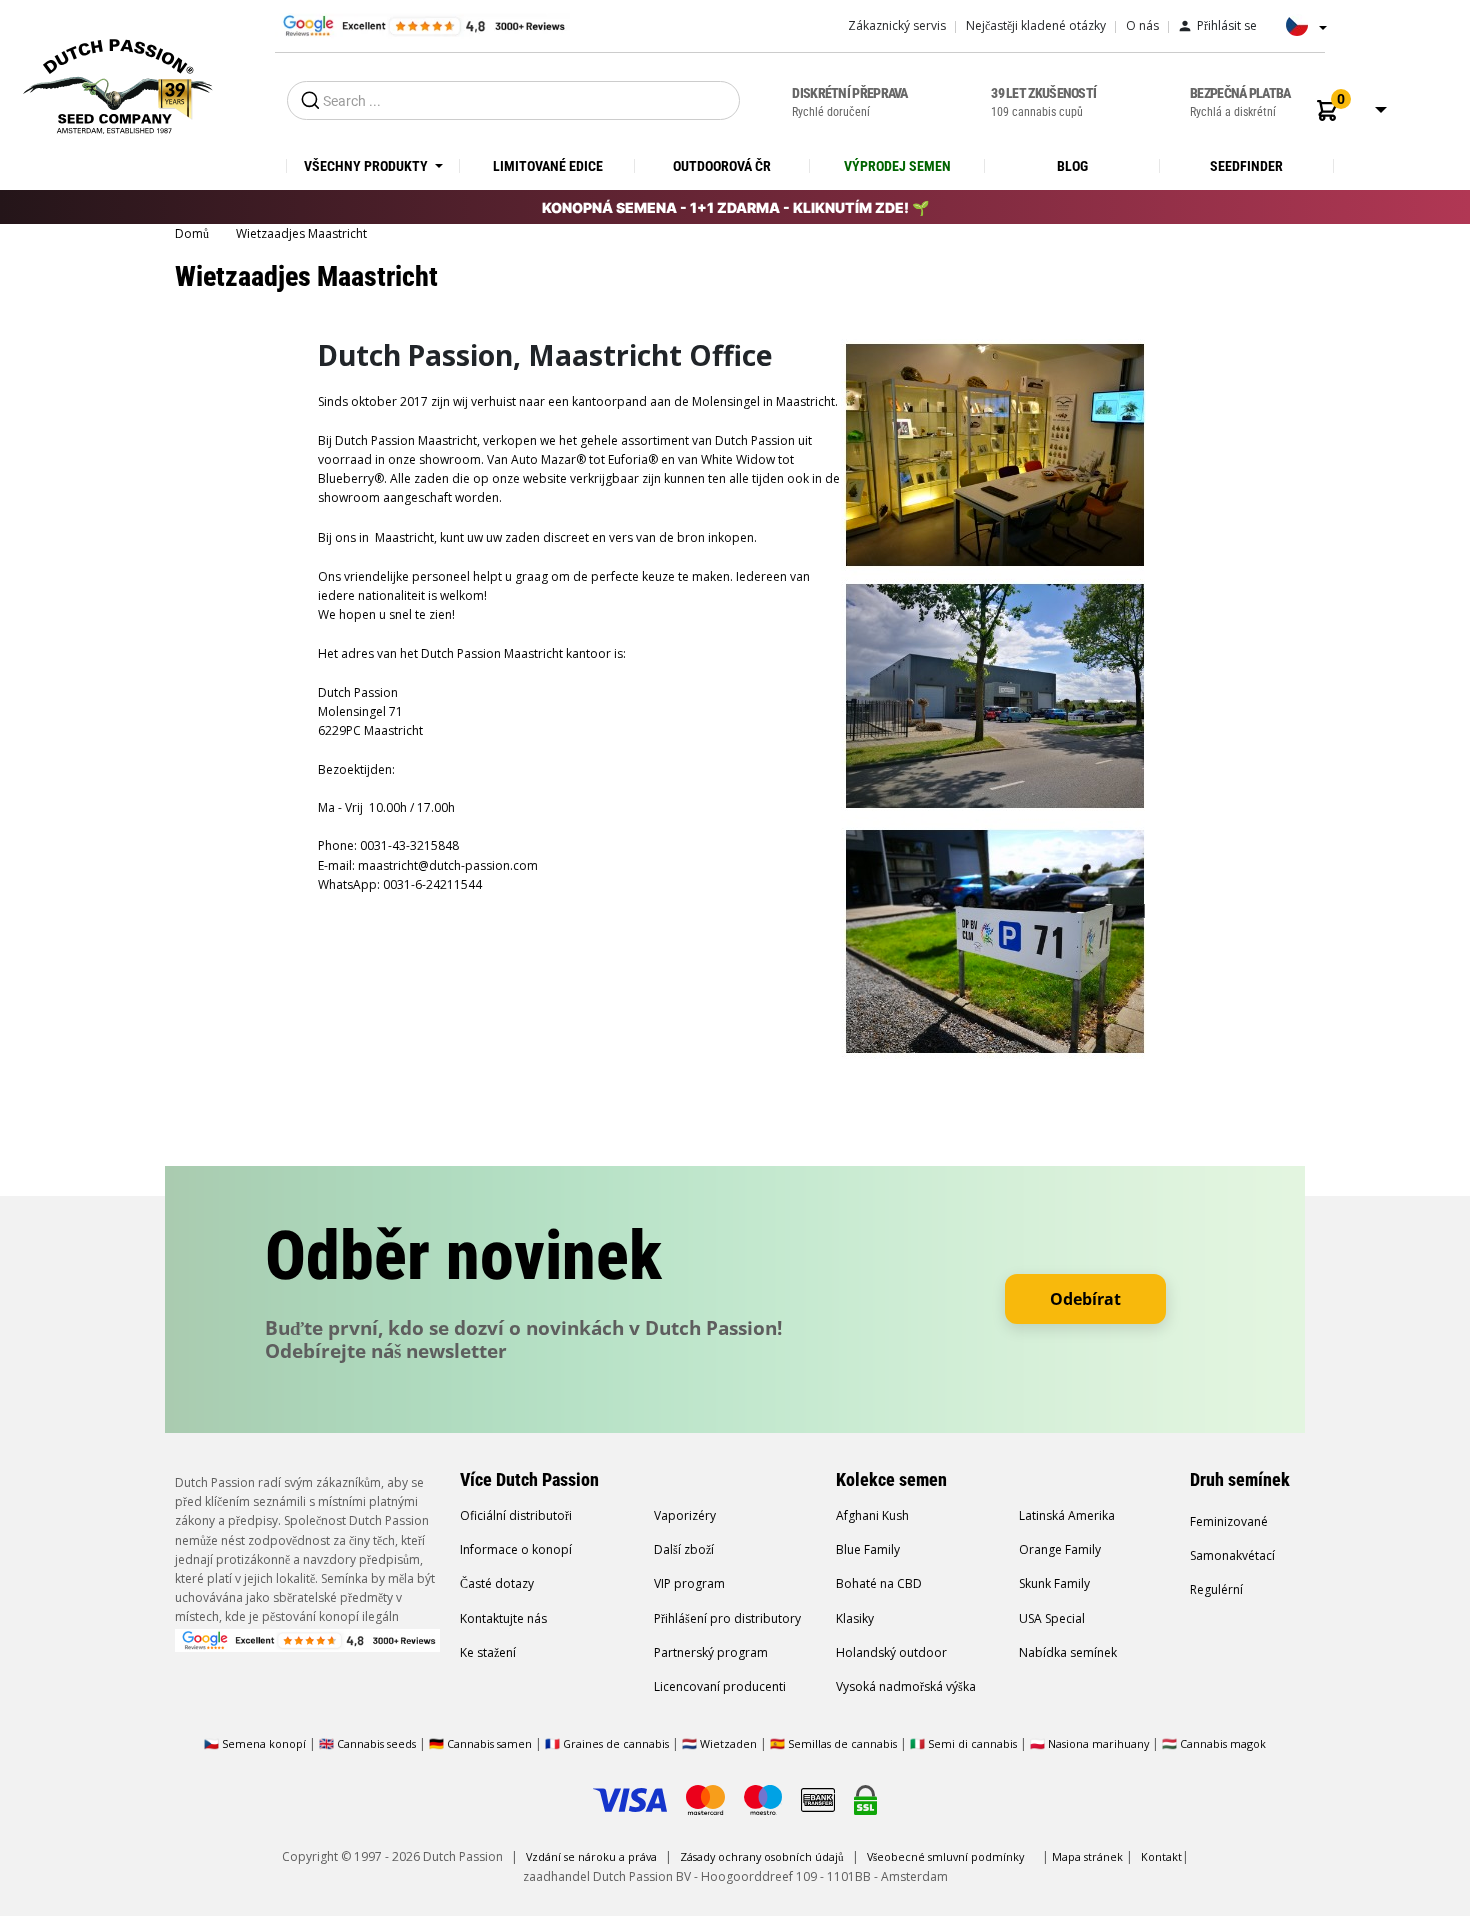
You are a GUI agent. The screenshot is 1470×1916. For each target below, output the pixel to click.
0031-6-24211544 (432, 884)
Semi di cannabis (972, 1743)
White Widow (738, 459)
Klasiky (855, 1618)
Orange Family (1060, 1549)
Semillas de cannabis (842, 1743)
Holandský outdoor (891, 1652)
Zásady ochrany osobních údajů (762, 1856)
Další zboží (684, 1549)
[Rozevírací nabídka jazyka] (1301, 32)
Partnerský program (711, 1652)
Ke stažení (488, 1652)
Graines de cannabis (616, 1743)
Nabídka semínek (1068, 1652)
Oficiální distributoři (516, 1515)
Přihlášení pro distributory (727, 1618)
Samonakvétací (1232, 1555)
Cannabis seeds (376, 1743)
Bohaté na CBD (879, 1583)
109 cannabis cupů (1043, 102)
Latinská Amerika (1067, 1515)
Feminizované (1229, 1521)
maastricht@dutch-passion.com (448, 865)
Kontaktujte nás (503, 1618)
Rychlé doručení (849, 102)
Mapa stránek (1087, 1856)
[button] (1327, 110)
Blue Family (868, 1549)
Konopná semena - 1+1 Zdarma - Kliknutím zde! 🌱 (735, 207)
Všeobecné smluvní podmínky (945, 1856)
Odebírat (1085, 1299)
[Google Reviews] (422, 25)
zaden (431, 478)
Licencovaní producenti (720, 1686)
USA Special (1052, 1618)
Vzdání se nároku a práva (591, 1856)
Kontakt (1161, 1856)
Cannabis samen (489, 1743)
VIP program (689, 1583)
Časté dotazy (497, 1583)
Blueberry (346, 478)
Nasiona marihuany (1098, 1743)
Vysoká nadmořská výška (906, 1686)
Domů (193, 233)
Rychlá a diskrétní (1240, 102)
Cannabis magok (1223, 1743)
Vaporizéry (685, 1515)
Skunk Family (1054, 1583)
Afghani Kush (872, 1515)
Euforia (626, 459)
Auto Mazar (543, 459)
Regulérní (1216, 1589)
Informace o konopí (516, 1549)
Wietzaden (730, 1743)
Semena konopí (264, 1743)
